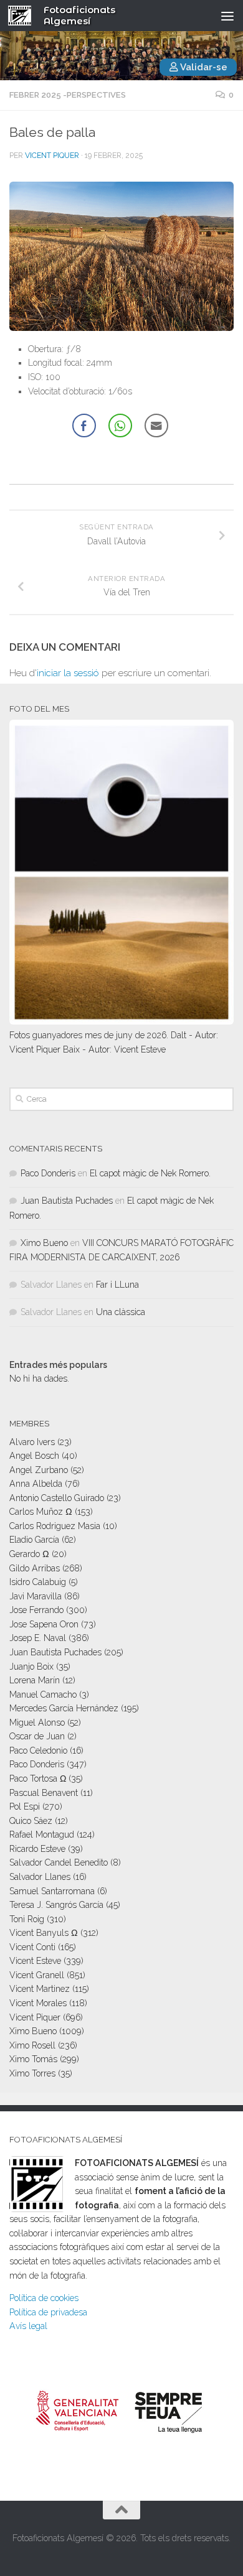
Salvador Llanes (40, 1877)
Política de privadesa (48, 2312)
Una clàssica (121, 1312)
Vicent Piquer (52, 156)
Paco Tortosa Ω (38, 1779)
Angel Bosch (34, 1456)
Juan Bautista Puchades (67, 1201)
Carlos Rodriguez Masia (55, 1526)
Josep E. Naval (38, 1638)
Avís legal (28, 2326)
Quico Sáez (31, 1821)
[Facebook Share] (84, 425)
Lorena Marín (35, 1680)
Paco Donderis (48, 1173)
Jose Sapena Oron (44, 1624)
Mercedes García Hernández (64, 1708)
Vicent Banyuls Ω (44, 1933)
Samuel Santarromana (52, 1891)
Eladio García (34, 1540)
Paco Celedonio (38, 1751)
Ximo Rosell (32, 2045)
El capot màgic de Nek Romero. (150, 1173)
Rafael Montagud (42, 1834)
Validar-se (203, 67)
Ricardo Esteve (37, 1849)
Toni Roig (27, 1919)
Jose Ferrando (36, 1610)
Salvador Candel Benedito (59, 1862)
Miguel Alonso (37, 1723)
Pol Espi (25, 1806)
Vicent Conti (32, 1947)
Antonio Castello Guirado (57, 1498)
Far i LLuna (117, 1285)
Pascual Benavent (44, 1793)
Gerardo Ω (29, 1554)
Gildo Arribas (35, 1568)
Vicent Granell (37, 1975)
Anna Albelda (36, 1484)
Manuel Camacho (43, 1695)
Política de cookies (44, 2298)
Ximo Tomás (33, 2059)
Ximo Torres (32, 2073)
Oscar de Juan (37, 1736)
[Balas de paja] (121, 256)
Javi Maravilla (36, 1596)
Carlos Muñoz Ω (41, 1512)
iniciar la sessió (68, 673)
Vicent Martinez (40, 1989)
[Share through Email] (156, 425)
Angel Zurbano (39, 1470)
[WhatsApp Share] (120, 425)
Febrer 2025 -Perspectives (68, 95)
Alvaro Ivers (32, 1442)
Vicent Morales (38, 2003)
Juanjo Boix (31, 1667)
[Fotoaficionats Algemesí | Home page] (24, 16)
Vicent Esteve (35, 1961)
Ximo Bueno (44, 1243)
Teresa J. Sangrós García (56, 1905)
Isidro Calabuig (38, 1582)
